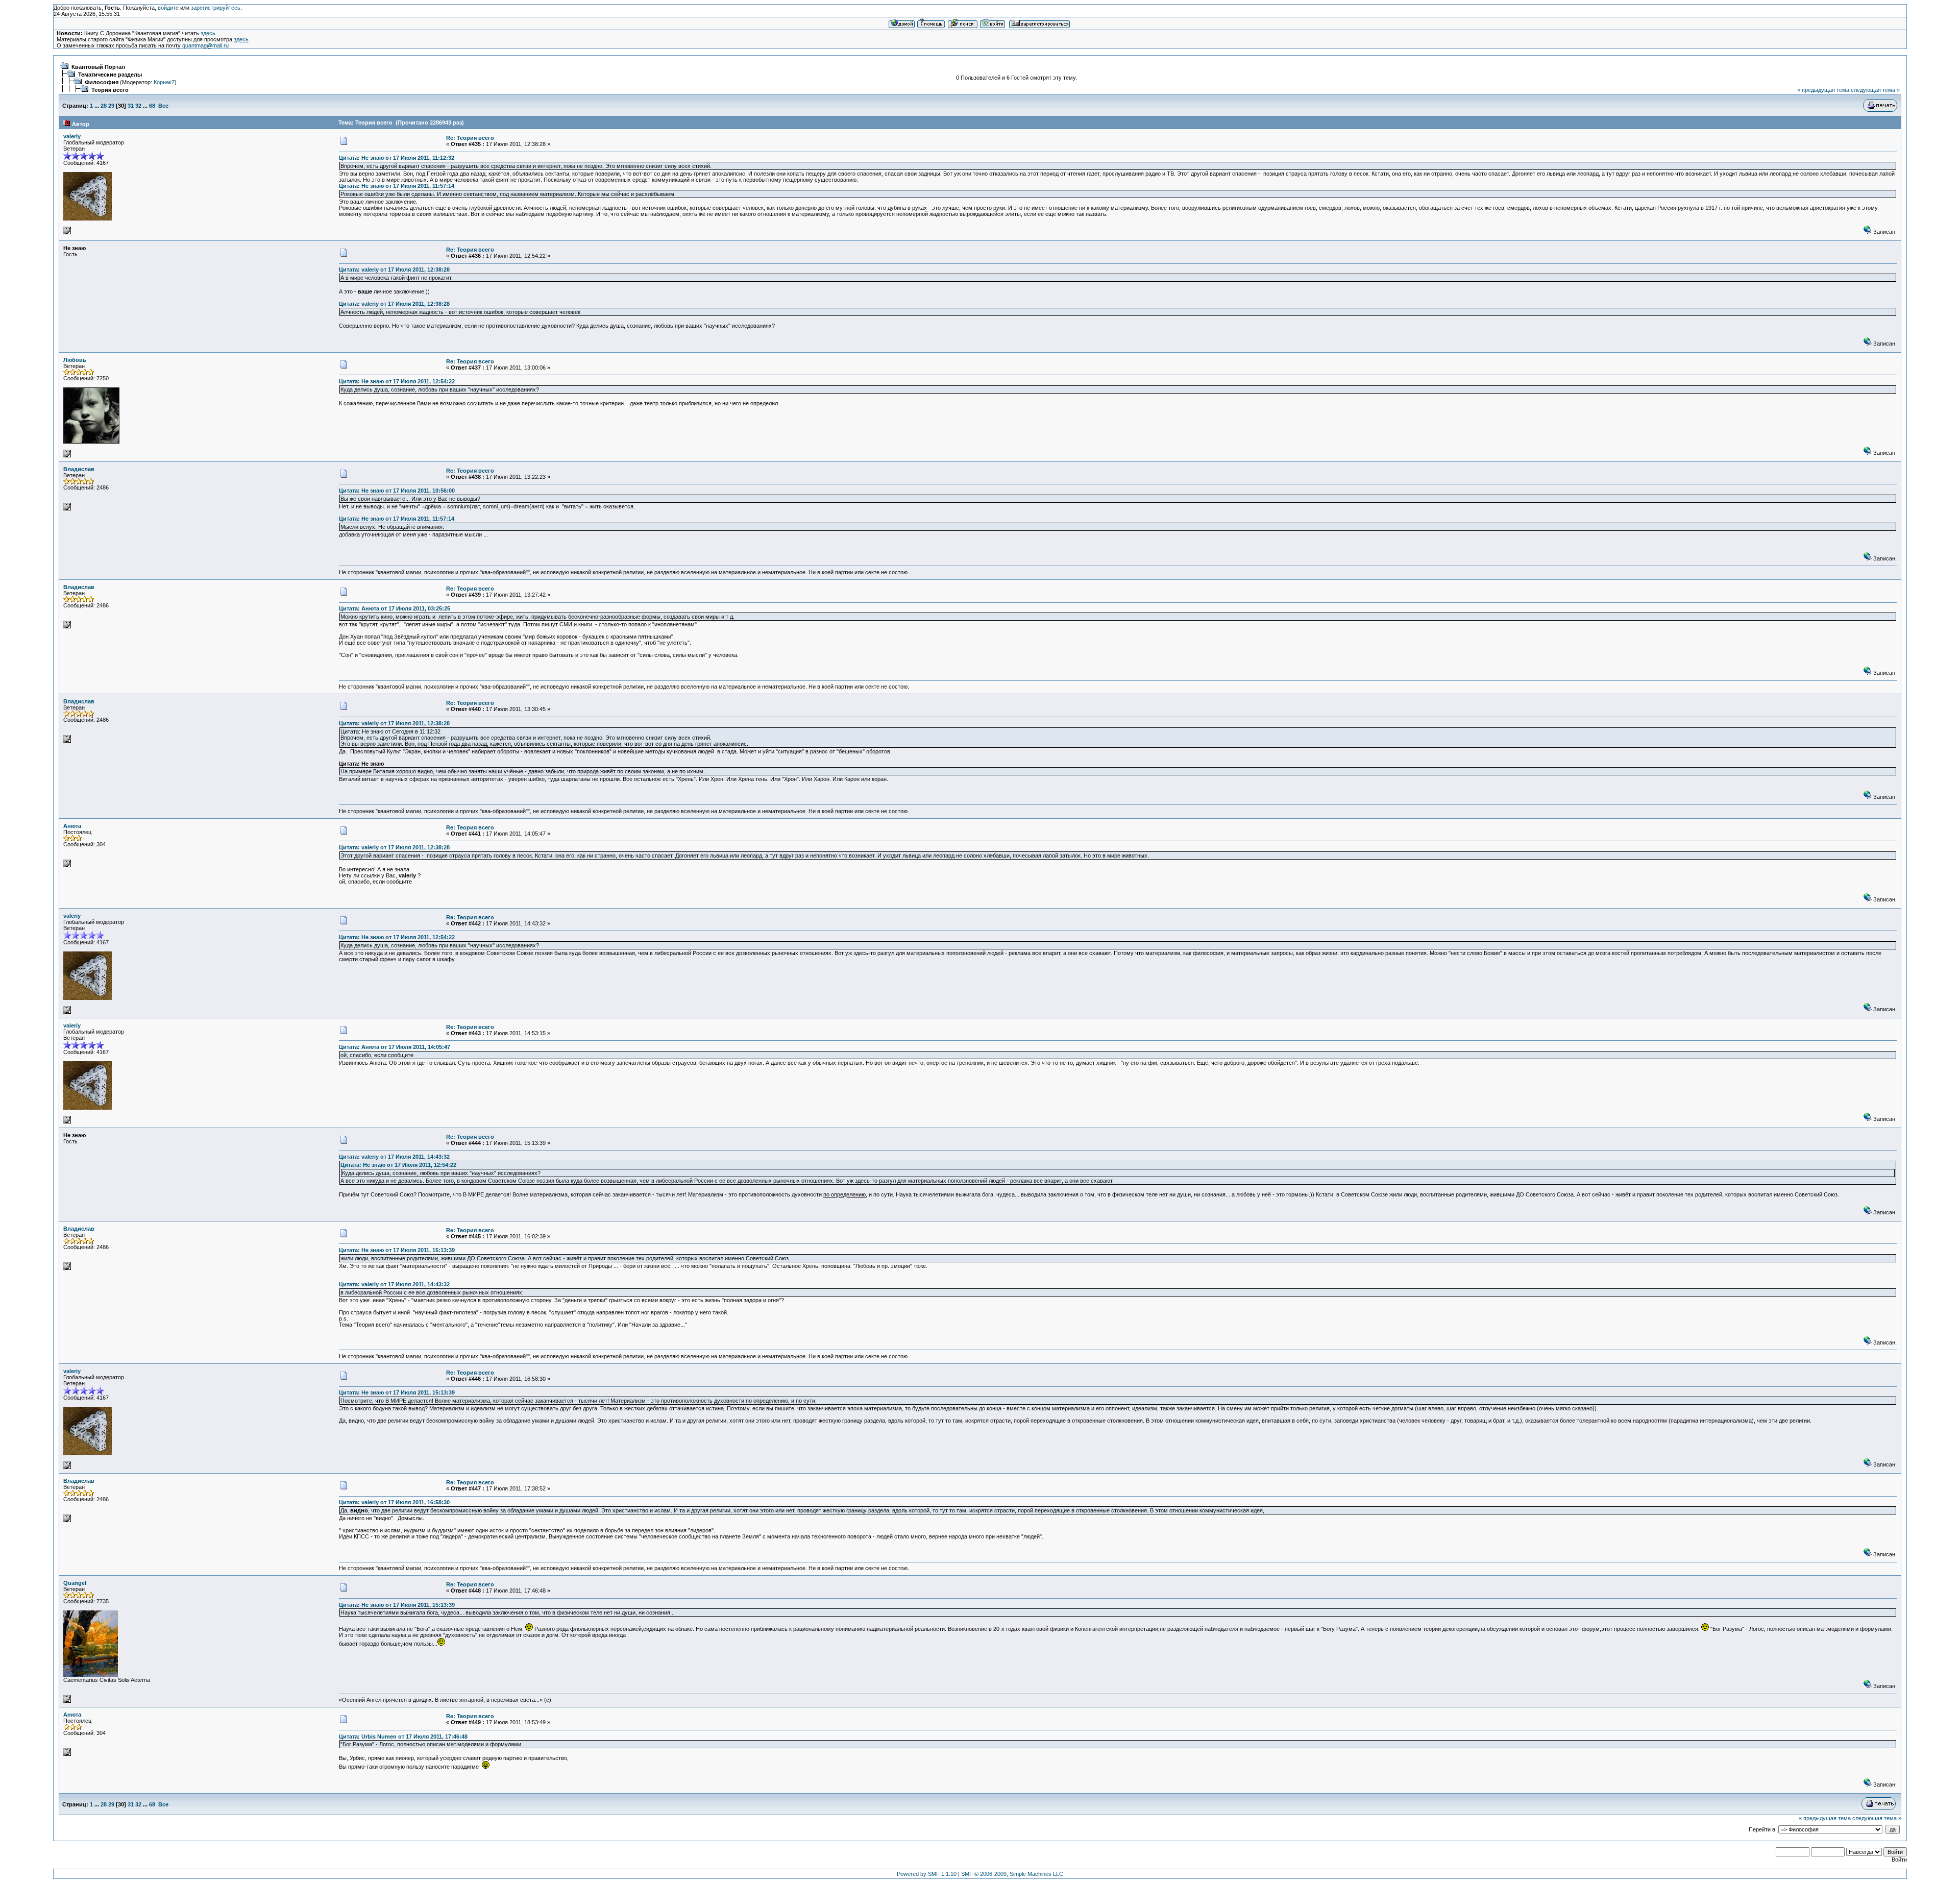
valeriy (72, 136)
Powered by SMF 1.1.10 (927, 1874)
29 (111, 106)
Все (163, 106)
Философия (102, 82)
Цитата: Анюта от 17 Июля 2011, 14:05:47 (395, 1047)
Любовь (75, 360)
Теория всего (110, 90)
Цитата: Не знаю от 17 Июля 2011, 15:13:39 (397, 1250)
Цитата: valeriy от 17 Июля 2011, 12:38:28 (394, 270)
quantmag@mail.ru (205, 45)
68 (152, 106)
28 (104, 106)
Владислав (79, 469)
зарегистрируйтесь (216, 8)
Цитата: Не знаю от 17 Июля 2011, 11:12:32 (397, 158)
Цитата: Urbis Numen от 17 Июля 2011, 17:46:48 (403, 1737)
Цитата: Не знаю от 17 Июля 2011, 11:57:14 (397, 186)
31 (131, 106)
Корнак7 (164, 82)
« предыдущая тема (1823, 90)
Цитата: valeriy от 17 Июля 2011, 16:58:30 (394, 1502)
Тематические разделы (110, 75)
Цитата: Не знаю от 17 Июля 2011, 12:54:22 (397, 381)
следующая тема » (1875, 90)
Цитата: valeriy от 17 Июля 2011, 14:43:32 (394, 1157)
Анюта (72, 826)
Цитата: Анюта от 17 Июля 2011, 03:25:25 (395, 608)
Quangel (75, 1583)
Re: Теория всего (470, 138)
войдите (168, 8)
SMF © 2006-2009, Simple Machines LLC (1012, 1874)
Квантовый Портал (98, 67)
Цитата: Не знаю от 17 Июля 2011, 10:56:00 (397, 491)
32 (138, 106)
